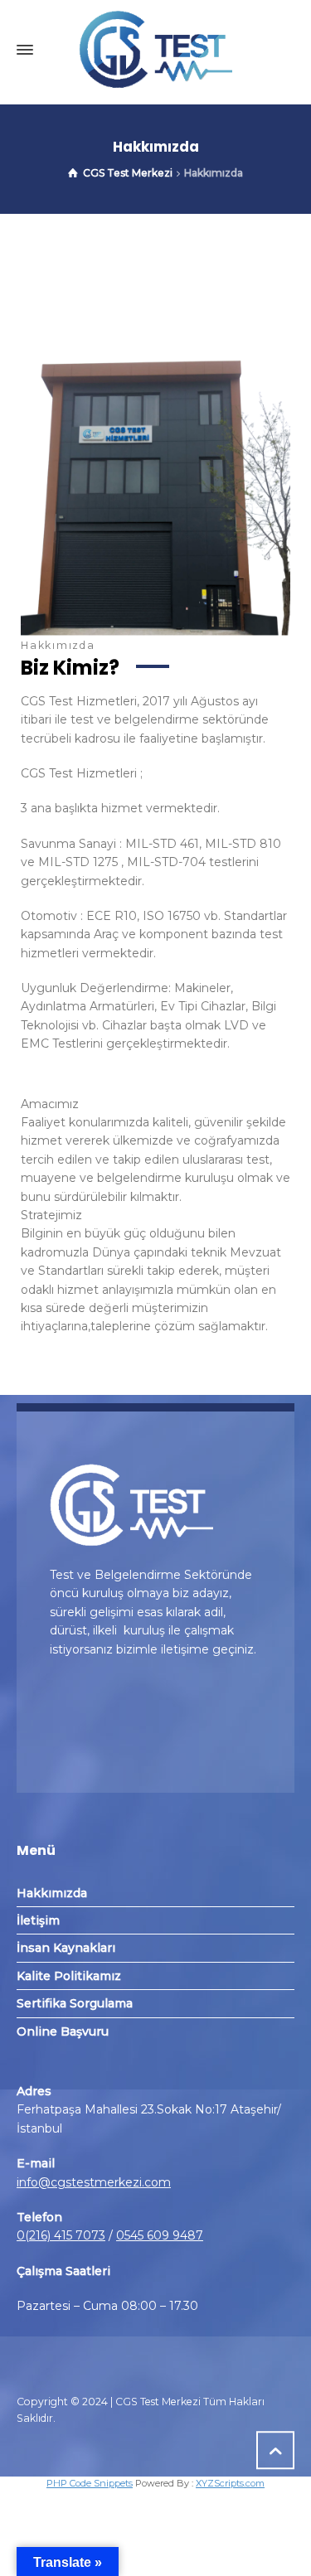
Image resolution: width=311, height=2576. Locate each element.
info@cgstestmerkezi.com (94, 2182)
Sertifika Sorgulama (75, 2003)
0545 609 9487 (160, 2235)
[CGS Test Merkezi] (155, 50)
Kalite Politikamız (69, 1976)
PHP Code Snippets (90, 2483)
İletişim (38, 1920)
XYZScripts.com (230, 2483)
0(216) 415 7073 (61, 2235)
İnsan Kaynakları (66, 1948)
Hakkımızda (52, 1893)
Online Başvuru (63, 2031)
